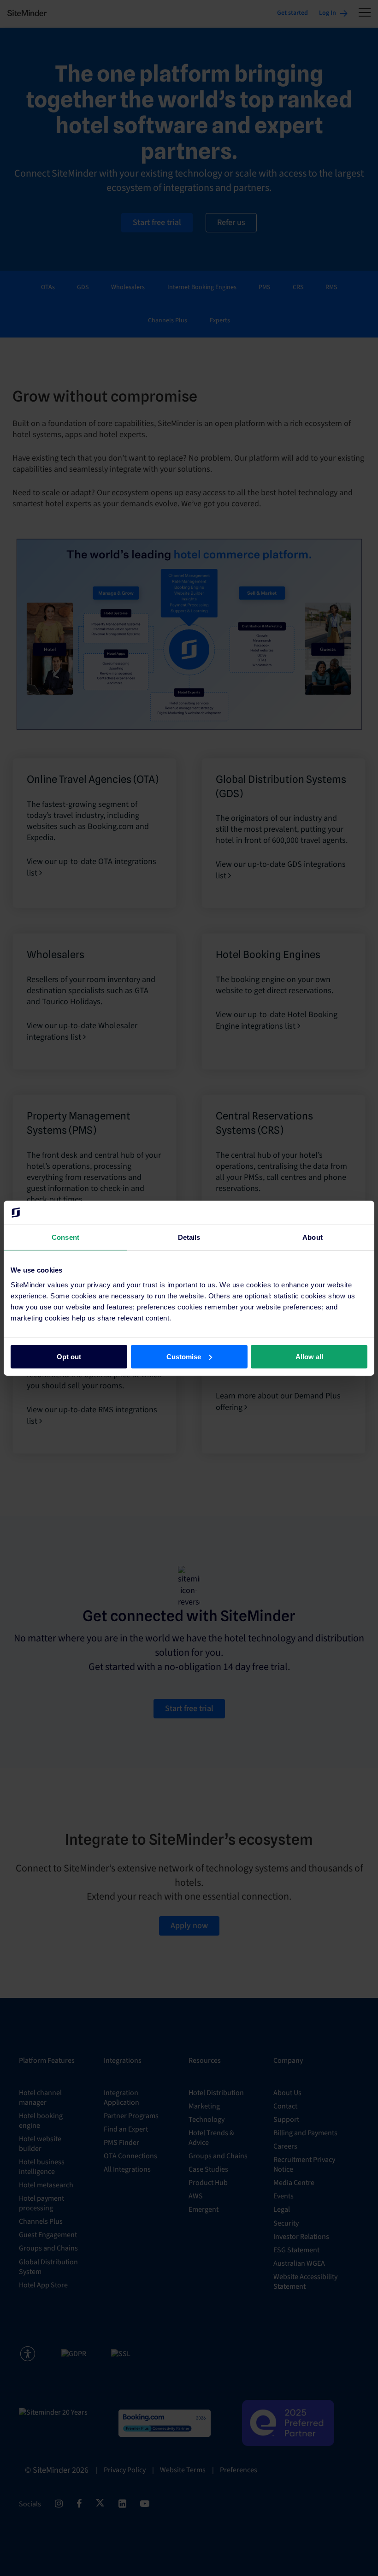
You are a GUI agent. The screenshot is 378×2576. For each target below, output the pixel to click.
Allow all (309, 1356)
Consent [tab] (65, 1237)
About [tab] (313, 1237)
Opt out (69, 1356)
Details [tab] (189, 1237)
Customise (184, 1356)
